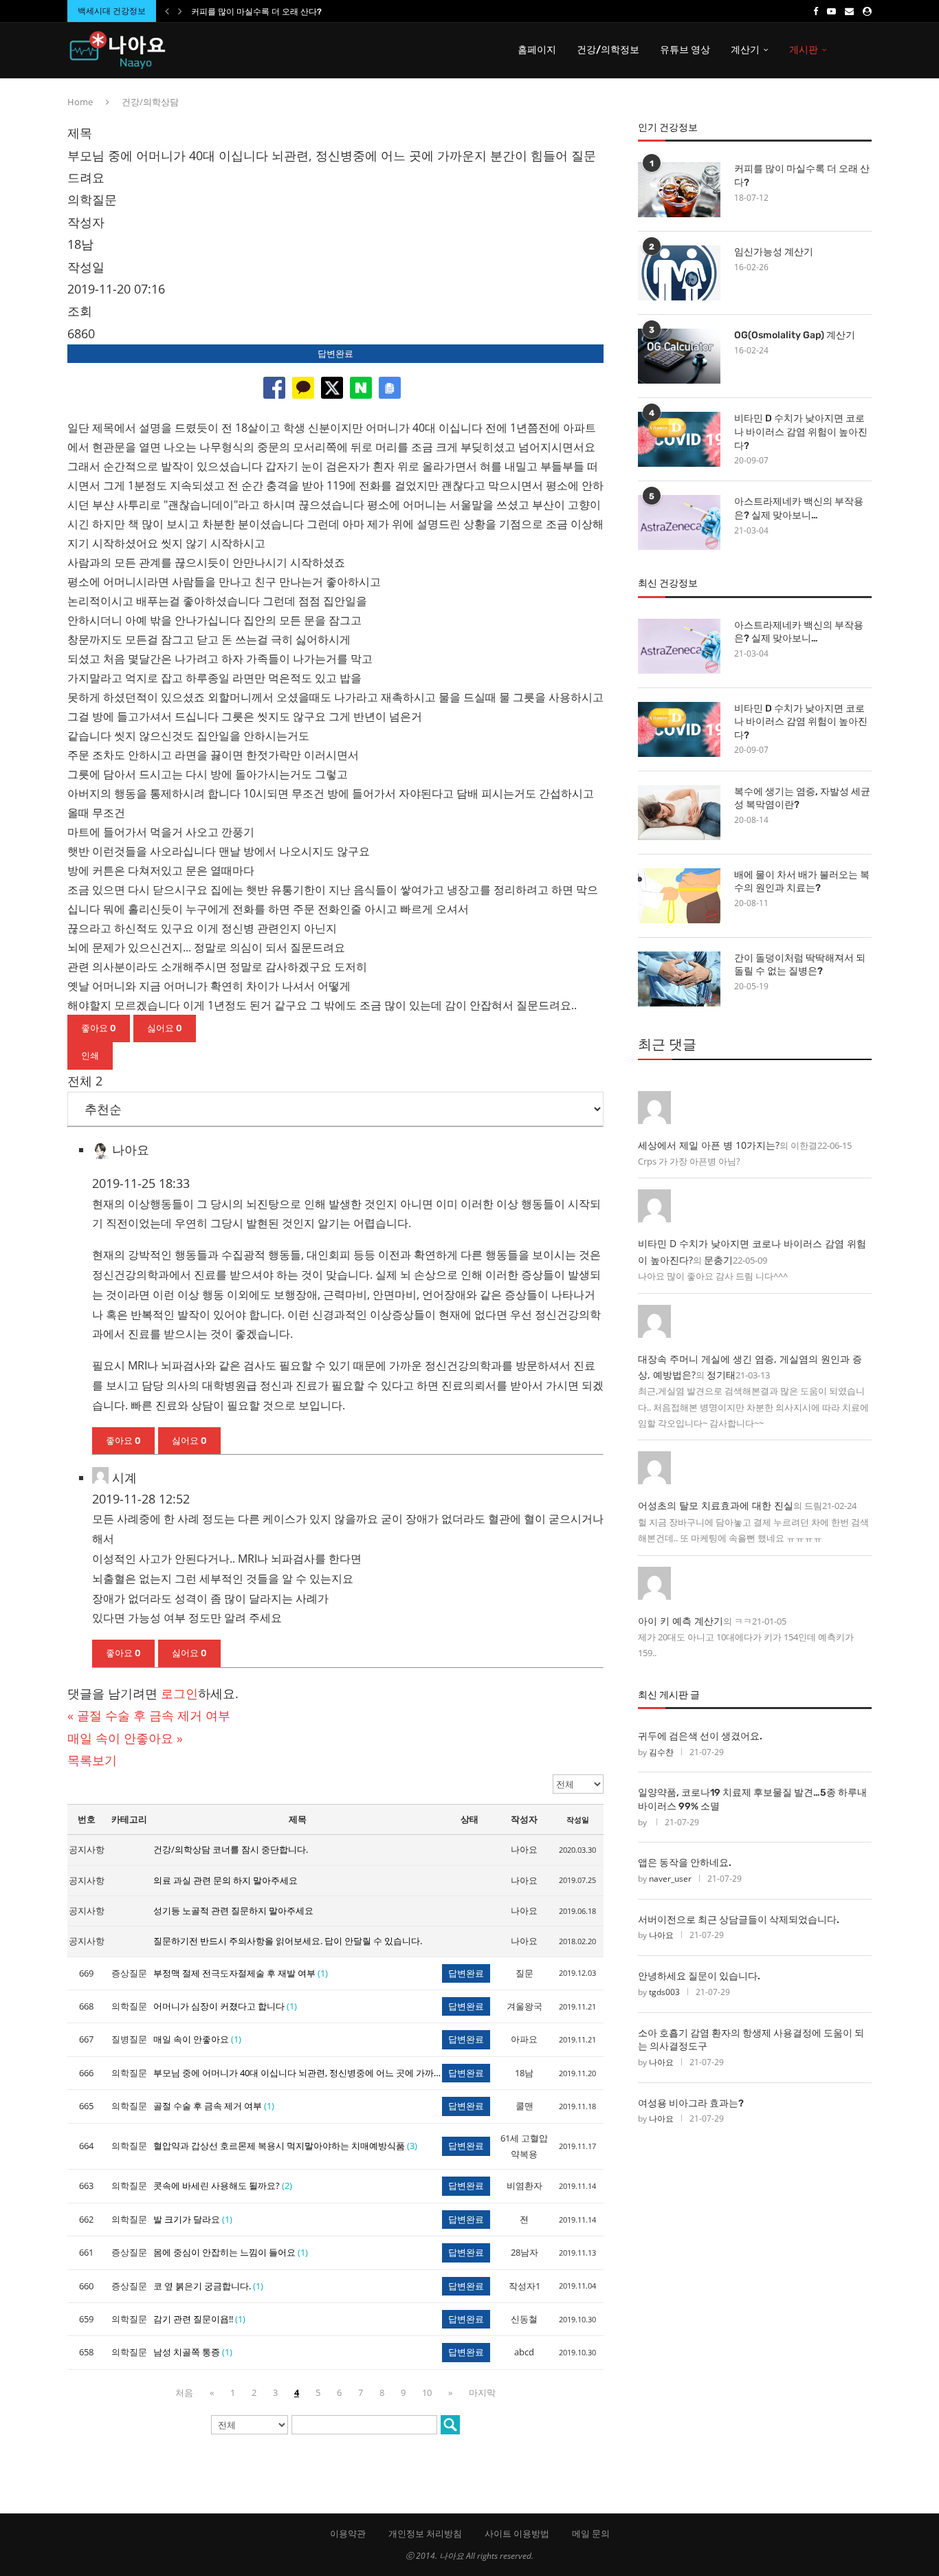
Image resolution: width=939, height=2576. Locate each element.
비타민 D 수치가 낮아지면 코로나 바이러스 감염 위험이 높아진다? (801, 432)
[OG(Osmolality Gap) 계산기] (679, 356)
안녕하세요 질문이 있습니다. (699, 1976)
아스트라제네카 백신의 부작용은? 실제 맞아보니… (799, 508)
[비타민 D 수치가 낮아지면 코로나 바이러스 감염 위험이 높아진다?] (679, 439)
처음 (184, 2392)
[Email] (849, 11)
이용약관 (348, 2533)
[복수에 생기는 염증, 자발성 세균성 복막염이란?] (679, 813)
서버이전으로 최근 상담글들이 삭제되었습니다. (739, 1920)
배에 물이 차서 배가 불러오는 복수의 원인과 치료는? (802, 882)
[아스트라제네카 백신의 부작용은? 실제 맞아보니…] (679, 522)
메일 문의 (591, 2533)
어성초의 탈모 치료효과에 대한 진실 (716, 1505)
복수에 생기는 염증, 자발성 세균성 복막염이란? (802, 799)
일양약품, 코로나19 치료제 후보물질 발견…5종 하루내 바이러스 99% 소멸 (752, 1799)
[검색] (450, 2425)
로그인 (179, 1693)
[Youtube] (831, 11)
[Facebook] (816, 11)
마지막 (482, 2392)
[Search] (865, 50)
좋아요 (99, 1028)
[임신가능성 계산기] (679, 273)
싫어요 (165, 1028)
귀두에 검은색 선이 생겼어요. (700, 1736)
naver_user (670, 1879)
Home (80, 102)
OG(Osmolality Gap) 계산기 (795, 335)
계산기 (745, 50)
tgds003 (664, 1992)
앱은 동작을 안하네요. (685, 1863)
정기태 (721, 1375)
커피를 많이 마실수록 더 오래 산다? (256, 12)
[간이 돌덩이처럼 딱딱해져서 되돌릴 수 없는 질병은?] (679, 979)
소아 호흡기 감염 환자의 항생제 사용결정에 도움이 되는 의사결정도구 (751, 2040)
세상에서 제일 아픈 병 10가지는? (709, 1145)
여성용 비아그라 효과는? (691, 2103)
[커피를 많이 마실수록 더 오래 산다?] (679, 190)
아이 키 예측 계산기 (681, 1621)
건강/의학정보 (608, 50)
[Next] (180, 11)
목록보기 (92, 1760)
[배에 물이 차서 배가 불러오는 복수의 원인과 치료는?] (679, 896)
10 (427, 2392)
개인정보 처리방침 (425, 2533)
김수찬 (661, 1752)
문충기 (718, 1260)
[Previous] (167, 11)
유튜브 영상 (685, 50)
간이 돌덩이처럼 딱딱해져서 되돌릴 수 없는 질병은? (800, 965)
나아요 (661, 1935)
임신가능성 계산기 (774, 252)
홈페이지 (537, 50)
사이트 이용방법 (517, 2533)
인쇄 (90, 1056)
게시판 (804, 50)
